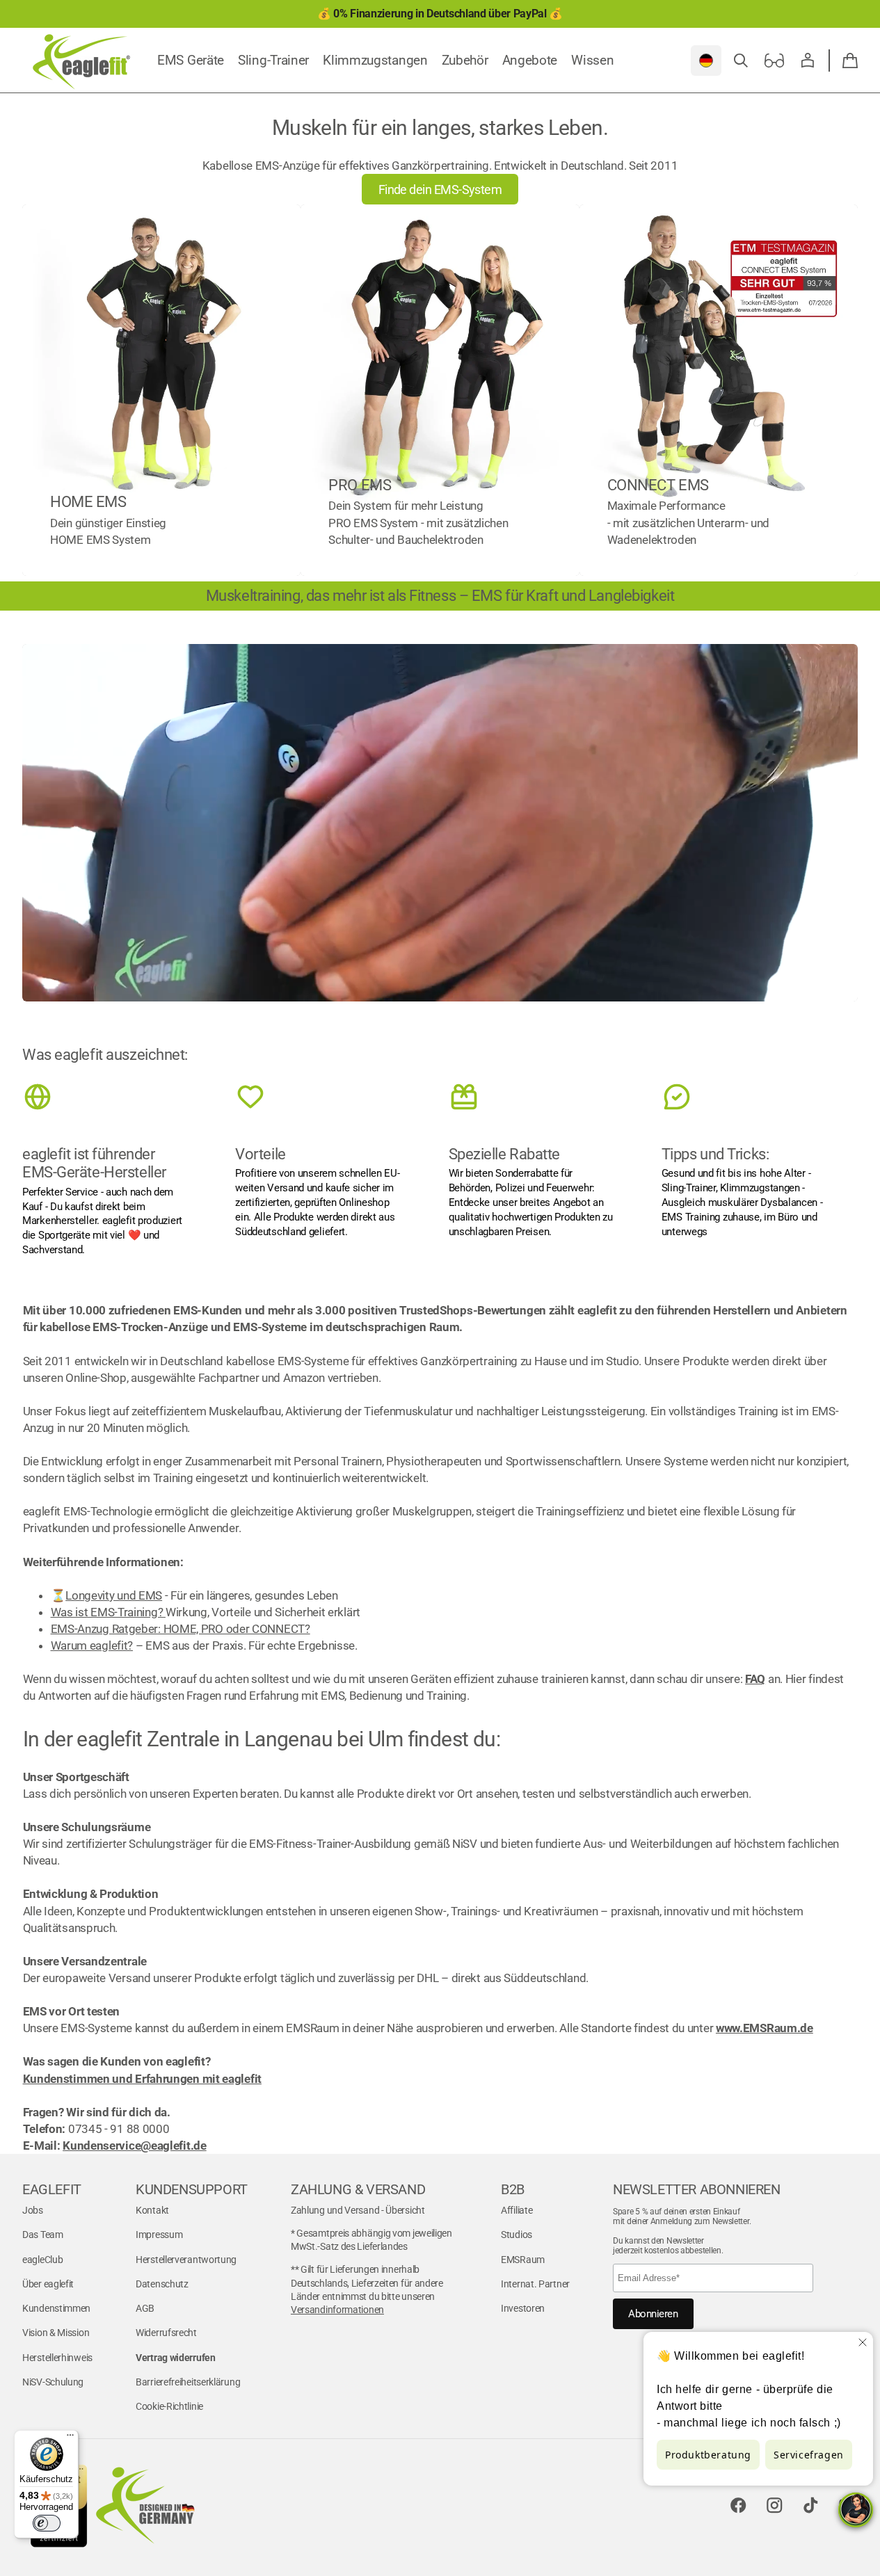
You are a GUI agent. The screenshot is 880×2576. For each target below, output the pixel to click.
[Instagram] (774, 2506)
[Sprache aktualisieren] (706, 61)
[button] (741, 61)
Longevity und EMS (114, 1595)
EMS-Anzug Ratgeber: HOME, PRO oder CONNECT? (181, 1629)
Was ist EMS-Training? (108, 1612)
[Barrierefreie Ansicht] (774, 61)
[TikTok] (810, 2506)
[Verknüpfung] (161, 390)
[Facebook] (738, 2506)
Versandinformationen (337, 2310)
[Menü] (70, 2438)
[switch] (47, 2523)
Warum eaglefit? (92, 1645)
